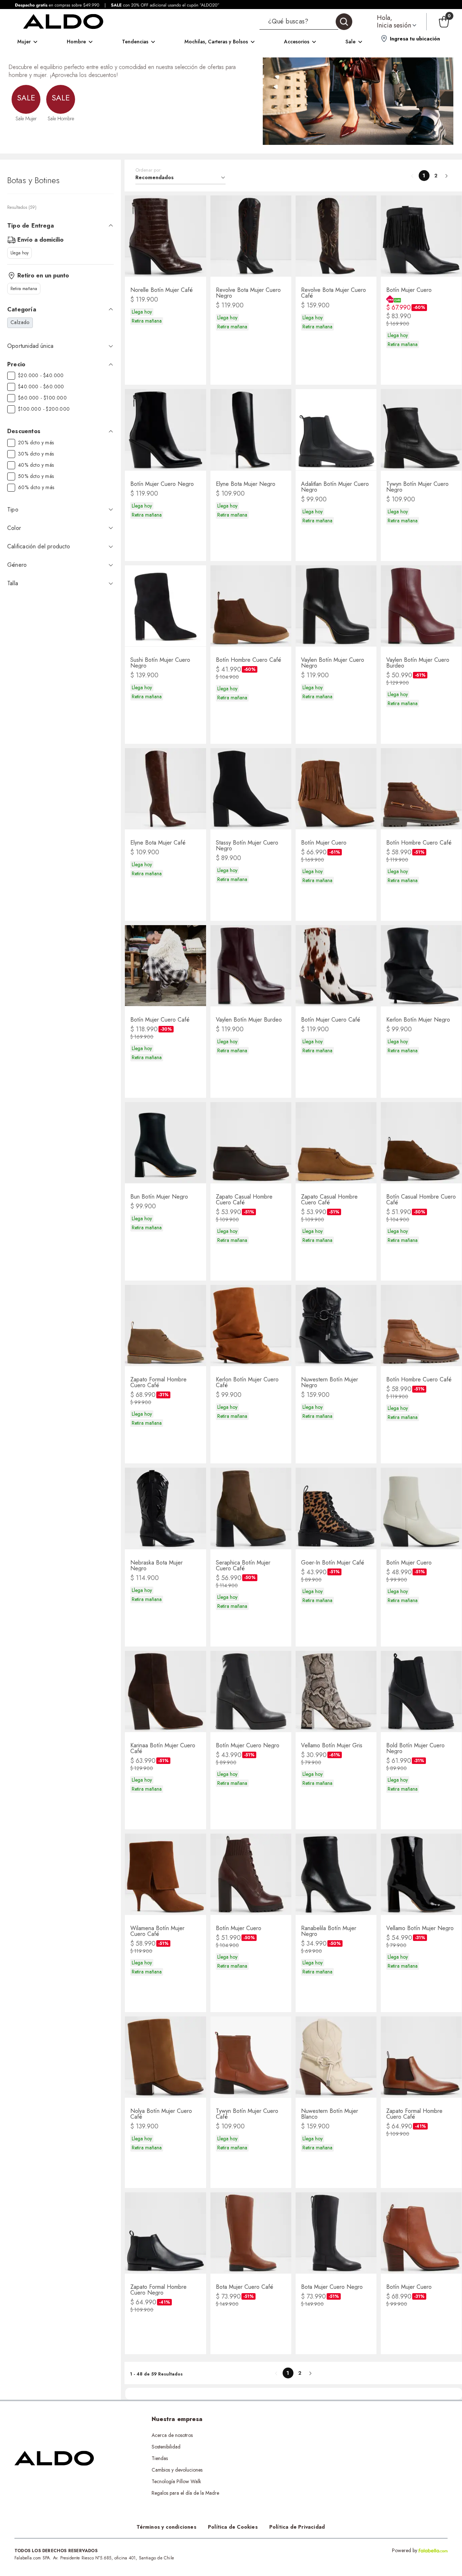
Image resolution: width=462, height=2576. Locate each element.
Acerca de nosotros (172, 2435)
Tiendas (160, 2458)
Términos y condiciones (166, 2527)
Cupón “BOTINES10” (304, 2435)
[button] (306, 22)
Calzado (20, 322)
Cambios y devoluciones (177, 2470)
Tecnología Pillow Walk (176, 2481)
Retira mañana (24, 289)
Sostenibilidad (166, 2447)
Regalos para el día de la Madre (185, 2493)
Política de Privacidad (297, 2527)
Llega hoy (19, 253)
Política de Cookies (233, 2527)
